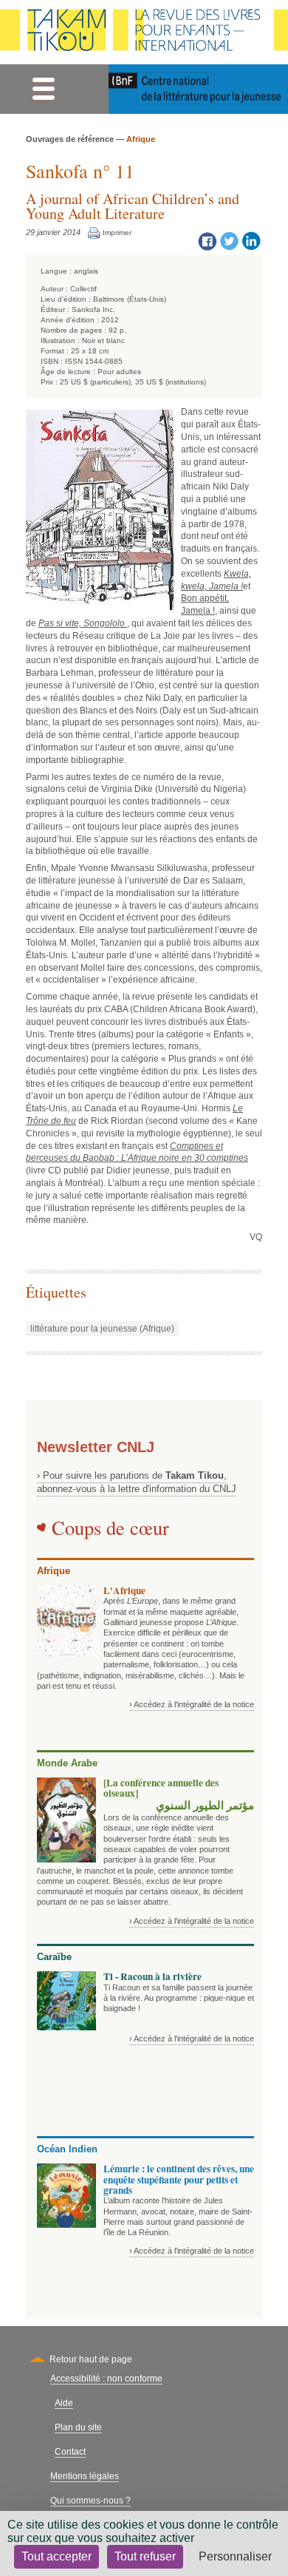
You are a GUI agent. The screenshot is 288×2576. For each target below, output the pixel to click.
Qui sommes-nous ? (90, 2501)
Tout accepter (56, 2556)
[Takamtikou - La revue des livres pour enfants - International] (144, 32)
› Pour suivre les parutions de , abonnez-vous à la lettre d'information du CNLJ (137, 1482)
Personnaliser (235, 2556)
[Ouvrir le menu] (43, 89)
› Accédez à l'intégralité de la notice (192, 1704)
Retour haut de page (91, 2359)
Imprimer (117, 233)
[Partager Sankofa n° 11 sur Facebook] (207, 240)
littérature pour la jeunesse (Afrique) (102, 1329)
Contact (70, 2452)
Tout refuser (145, 2556)
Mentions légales (85, 2476)
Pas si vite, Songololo (83, 623)
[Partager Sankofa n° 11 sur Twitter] (229, 240)
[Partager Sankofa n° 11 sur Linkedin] (251, 240)
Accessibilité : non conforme (106, 2379)
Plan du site (78, 2427)
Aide (64, 2403)
